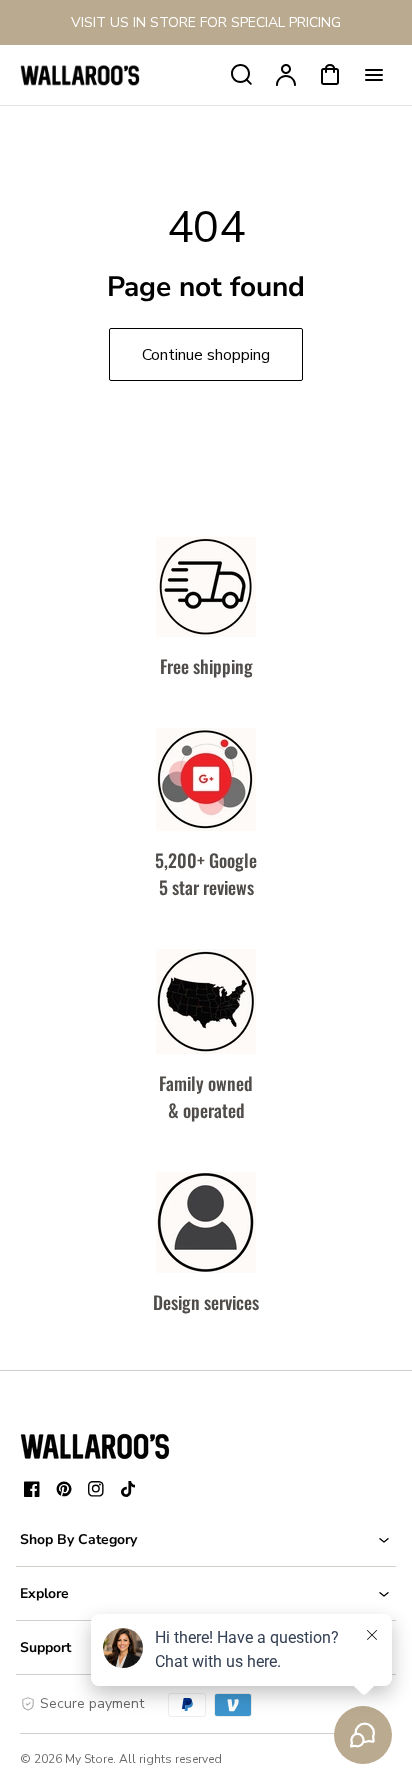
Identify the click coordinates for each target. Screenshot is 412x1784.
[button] (206, 1539)
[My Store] (95, 1446)
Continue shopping (206, 355)
